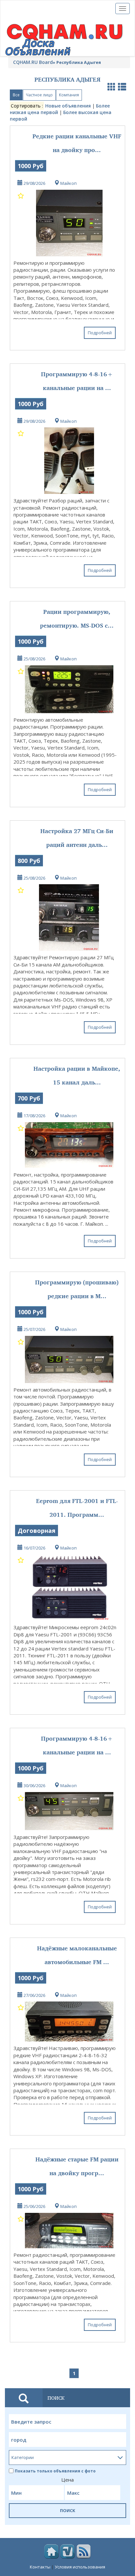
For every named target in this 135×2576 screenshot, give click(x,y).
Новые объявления (68, 106)
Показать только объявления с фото (55, 2471)
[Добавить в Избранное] (21, 195)
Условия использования (80, 2567)
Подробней (100, 333)
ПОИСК (68, 2510)
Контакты (40, 2567)
